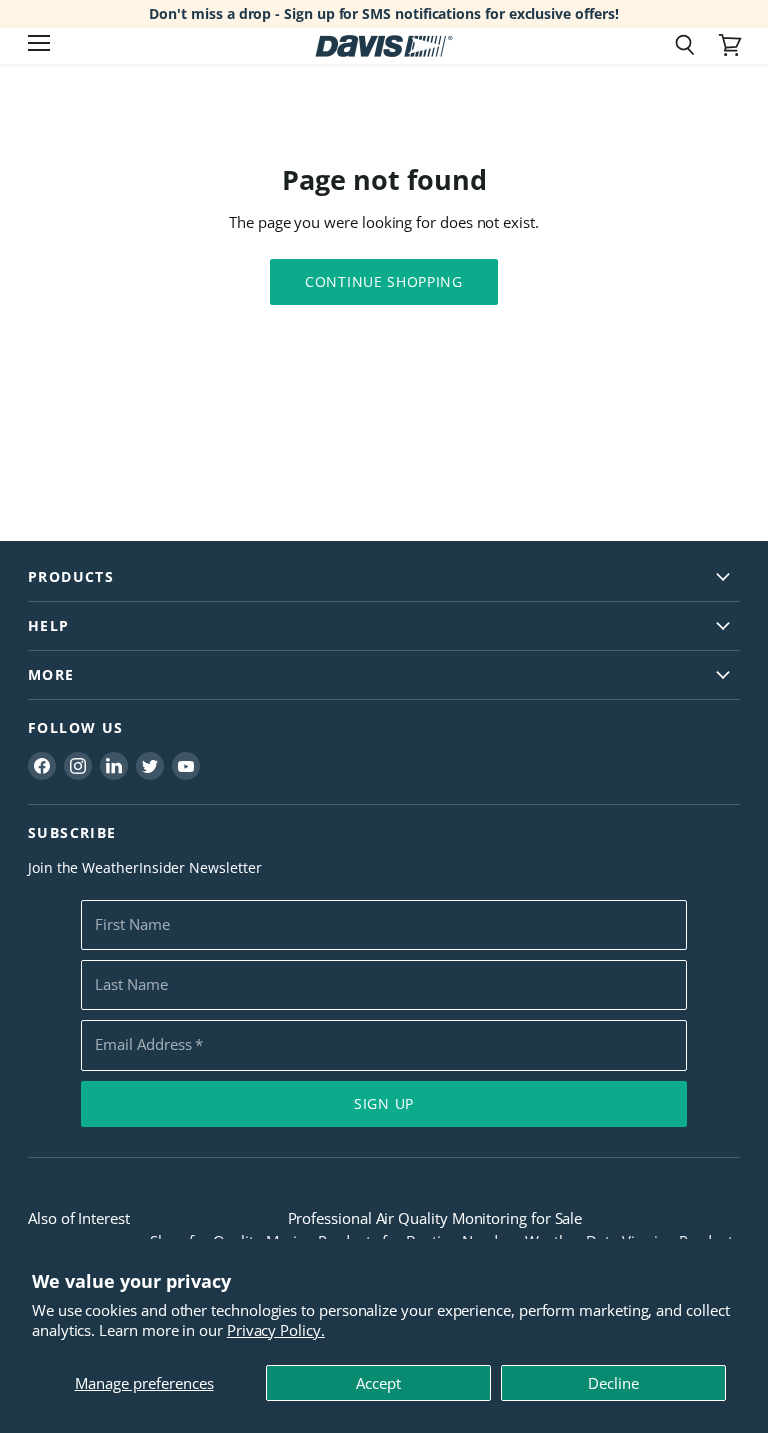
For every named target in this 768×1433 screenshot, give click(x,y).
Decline (613, 1383)
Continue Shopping (384, 281)
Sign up (384, 1103)
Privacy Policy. (276, 1330)
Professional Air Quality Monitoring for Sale (435, 1218)
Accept (378, 1383)
